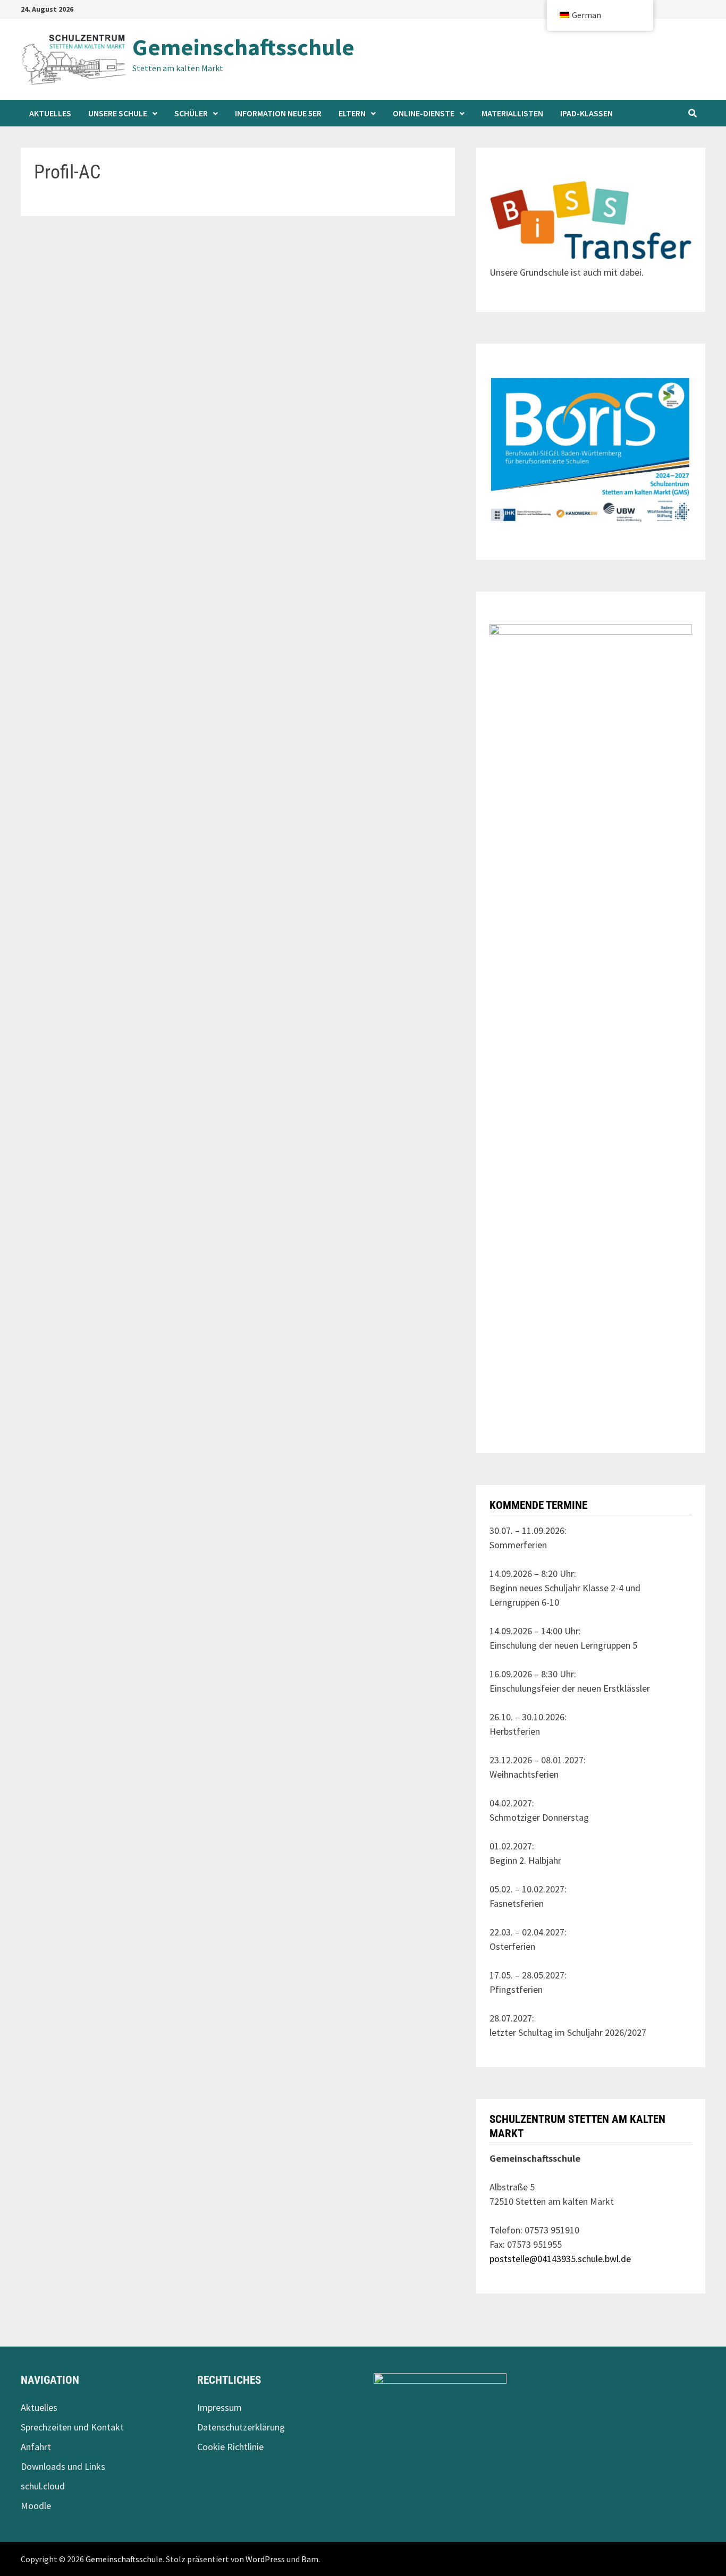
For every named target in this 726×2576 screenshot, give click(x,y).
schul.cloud (43, 2486)
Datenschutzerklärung (241, 2427)
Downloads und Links (63, 2466)
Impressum (220, 2407)
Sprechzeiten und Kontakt (72, 2427)
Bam (310, 2559)
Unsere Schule (118, 113)
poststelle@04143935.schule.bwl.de (560, 2259)
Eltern (352, 113)
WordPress (265, 2559)
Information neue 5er (278, 113)
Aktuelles (50, 113)
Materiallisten (512, 113)
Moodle (36, 2506)
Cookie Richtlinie (230, 2447)
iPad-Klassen (586, 113)
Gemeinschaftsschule (243, 47)
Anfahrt (36, 2447)
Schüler (191, 113)
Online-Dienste (424, 113)
